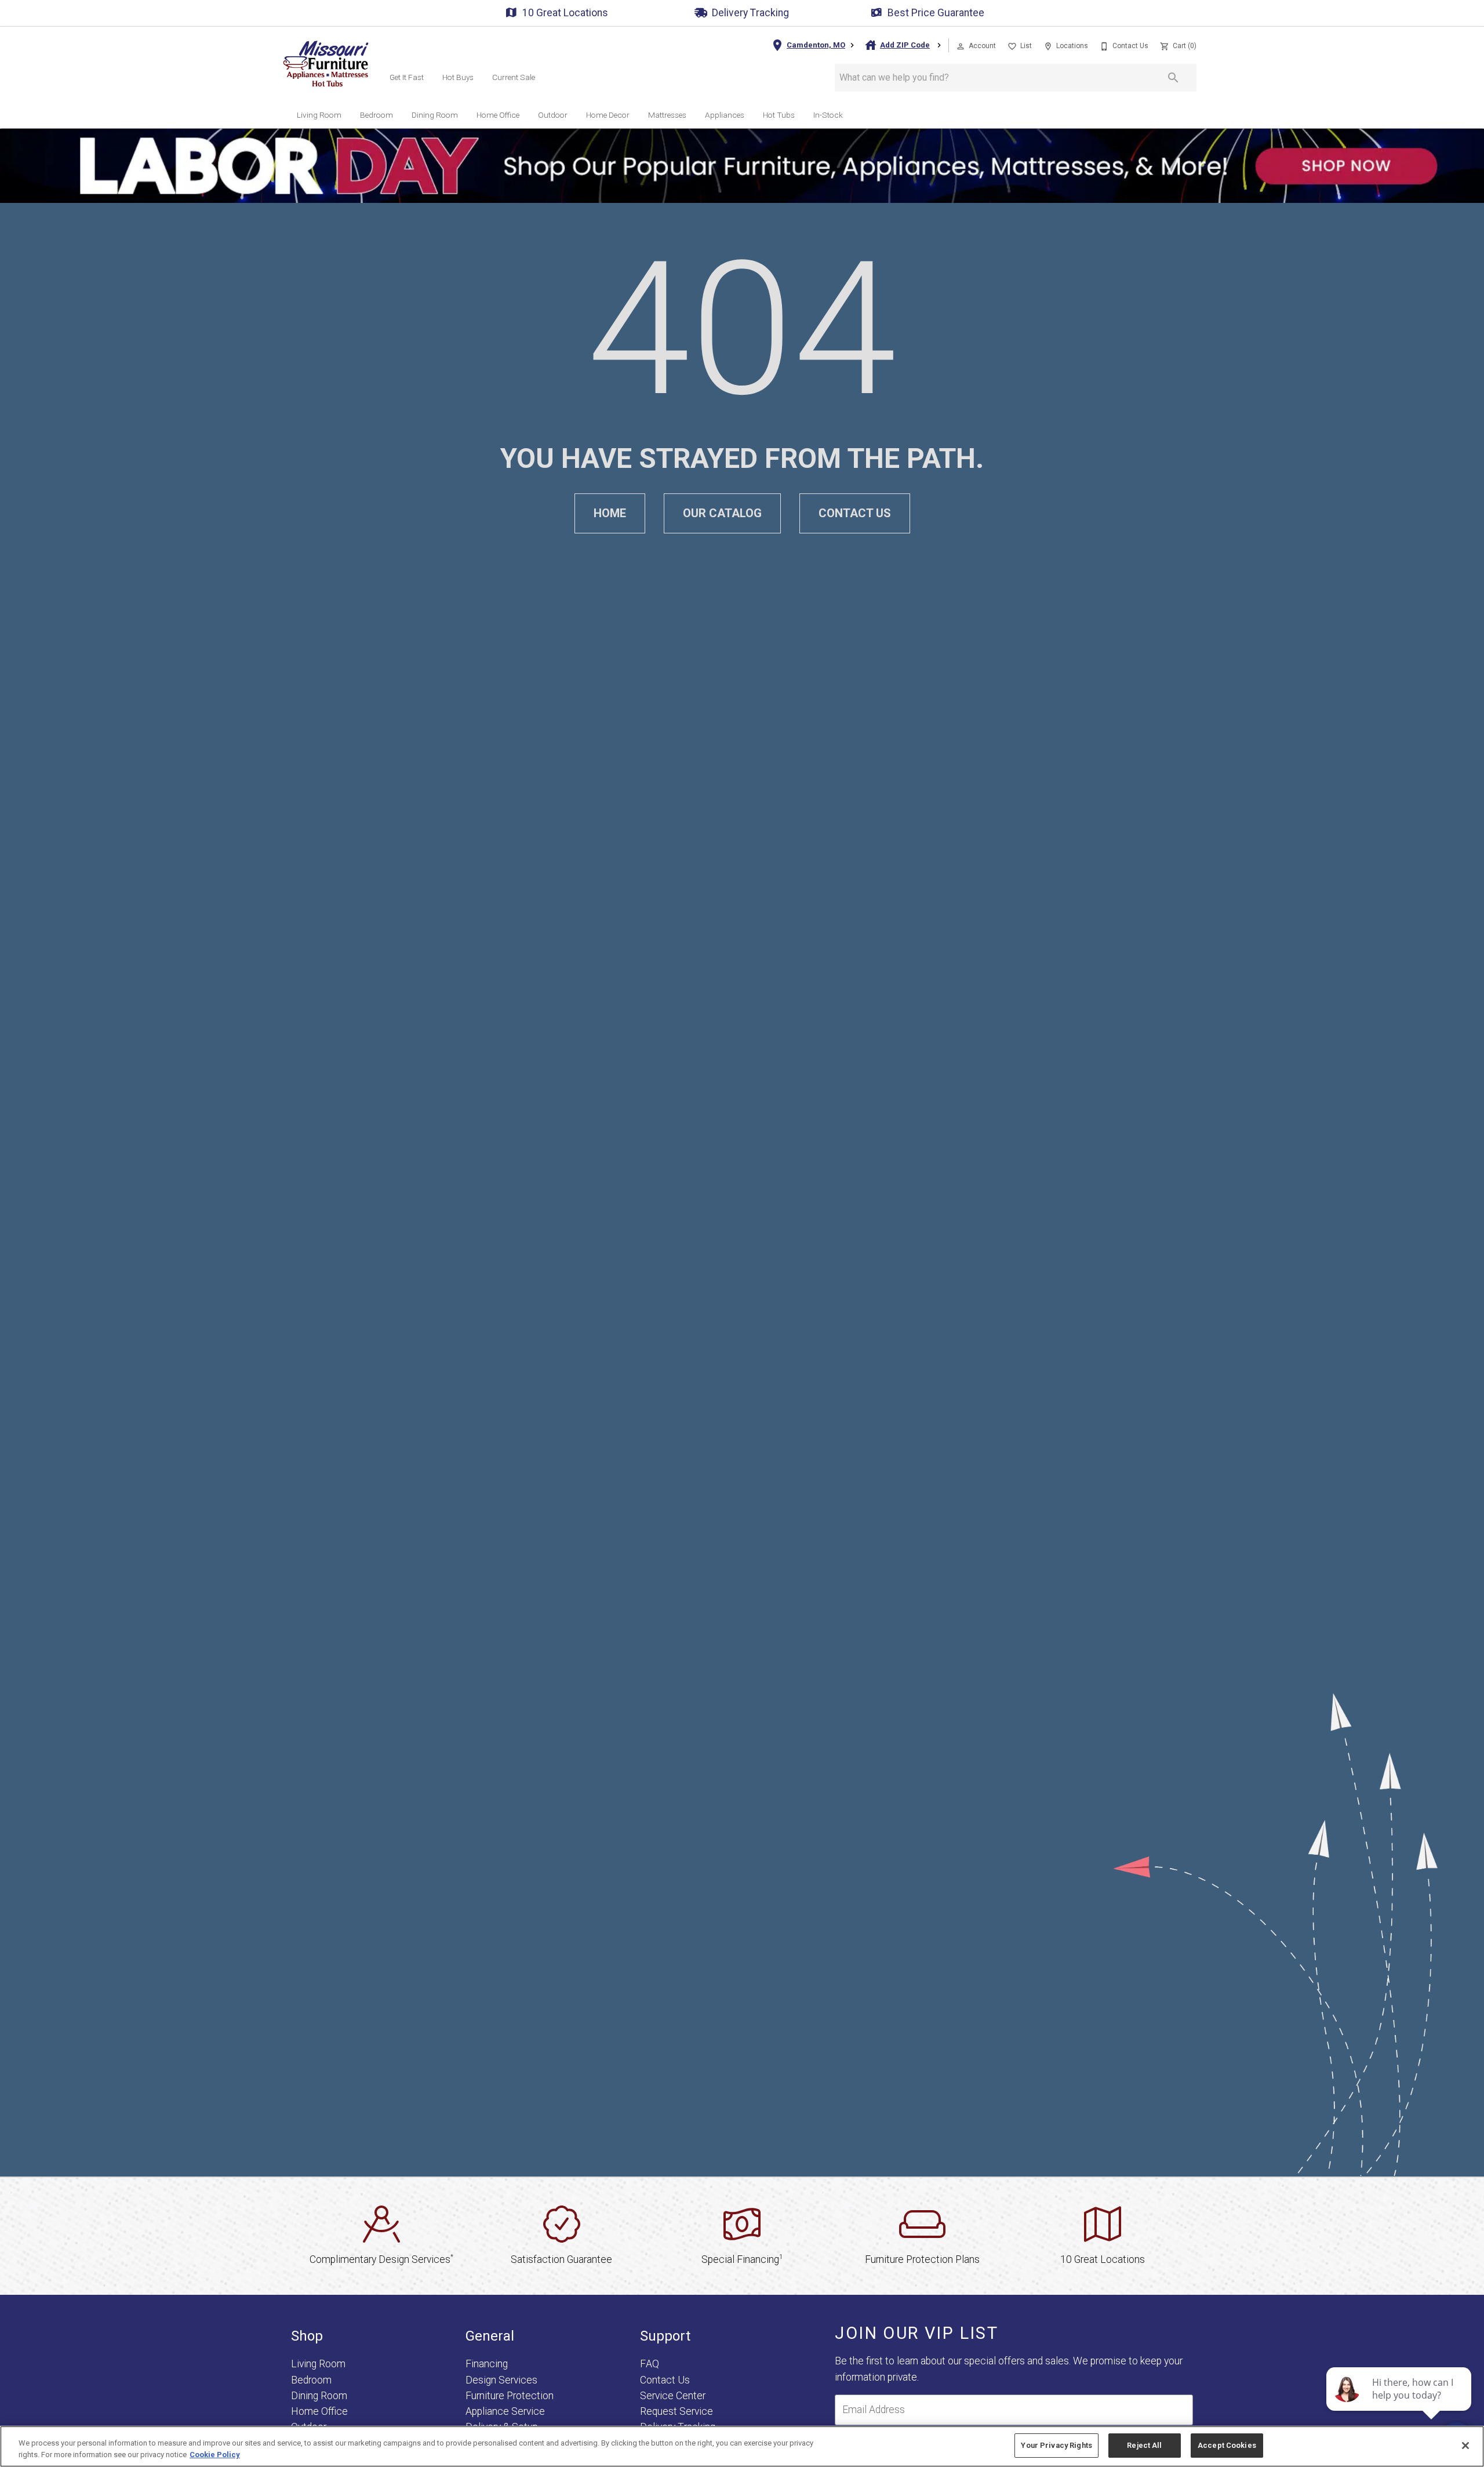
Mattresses (667, 115)
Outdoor (553, 115)
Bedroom (377, 115)
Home (610, 513)
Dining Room (435, 115)
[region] (742, 2446)
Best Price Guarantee (936, 13)
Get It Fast (407, 77)
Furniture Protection (510, 2396)
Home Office (498, 115)
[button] (961, 46)
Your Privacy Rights (1056, 2445)
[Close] (1465, 2446)
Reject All (1144, 2445)
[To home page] (326, 64)
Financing (487, 2364)
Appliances (725, 115)
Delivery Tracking (750, 13)
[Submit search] (1173, 78)
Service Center (673, 2396)
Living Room (319, 115)
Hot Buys (458, 77)
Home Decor (608, 115)
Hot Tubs (779, 115)
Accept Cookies (1227, 2445)
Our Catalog (722, 513)
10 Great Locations (565, 13)
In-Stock (828, 115)
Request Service (676, 2411)
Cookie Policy (215, 2455)
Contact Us (855, 513)
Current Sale (514, 77)
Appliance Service (505, 2411)
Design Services (501, 2380)
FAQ (650, 2364)
